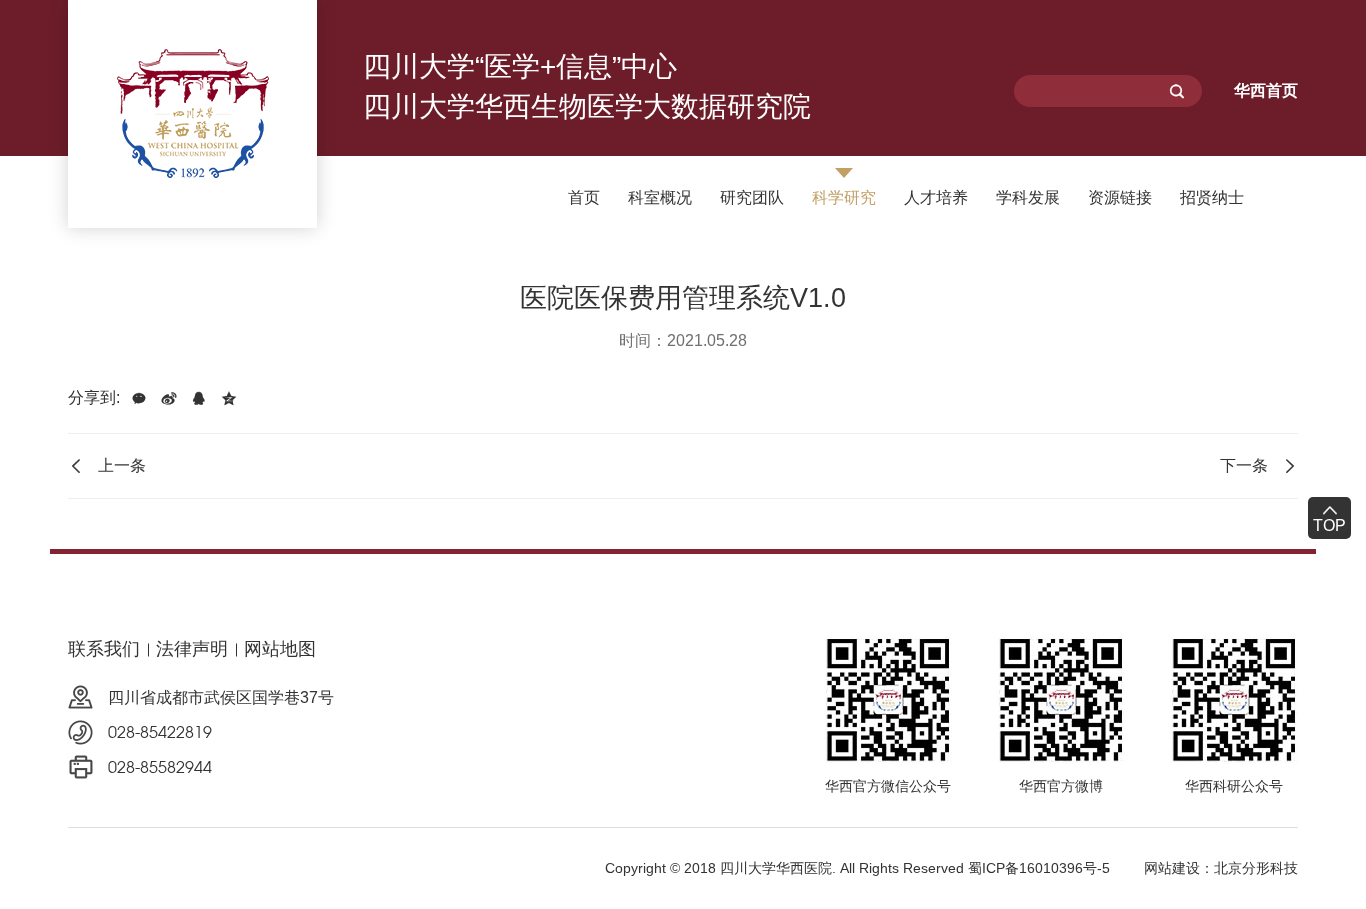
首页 (584, 197)
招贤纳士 (1212, 197)
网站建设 (1172, 868)
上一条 (122, 465)
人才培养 (936, 197)
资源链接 (1120, 197)
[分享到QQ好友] (199, 398)
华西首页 (1266, 90)
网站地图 (280, 649)
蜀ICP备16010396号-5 (1039, 868)
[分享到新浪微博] (169, 398)
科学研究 (844, 197)
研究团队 (752, 197)
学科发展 (1028, 197)
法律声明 (192, 649)
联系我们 (104, 649)
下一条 (1244, 465)
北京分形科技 (1256, 868)
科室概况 (660, 197)
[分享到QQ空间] (229, 398)
